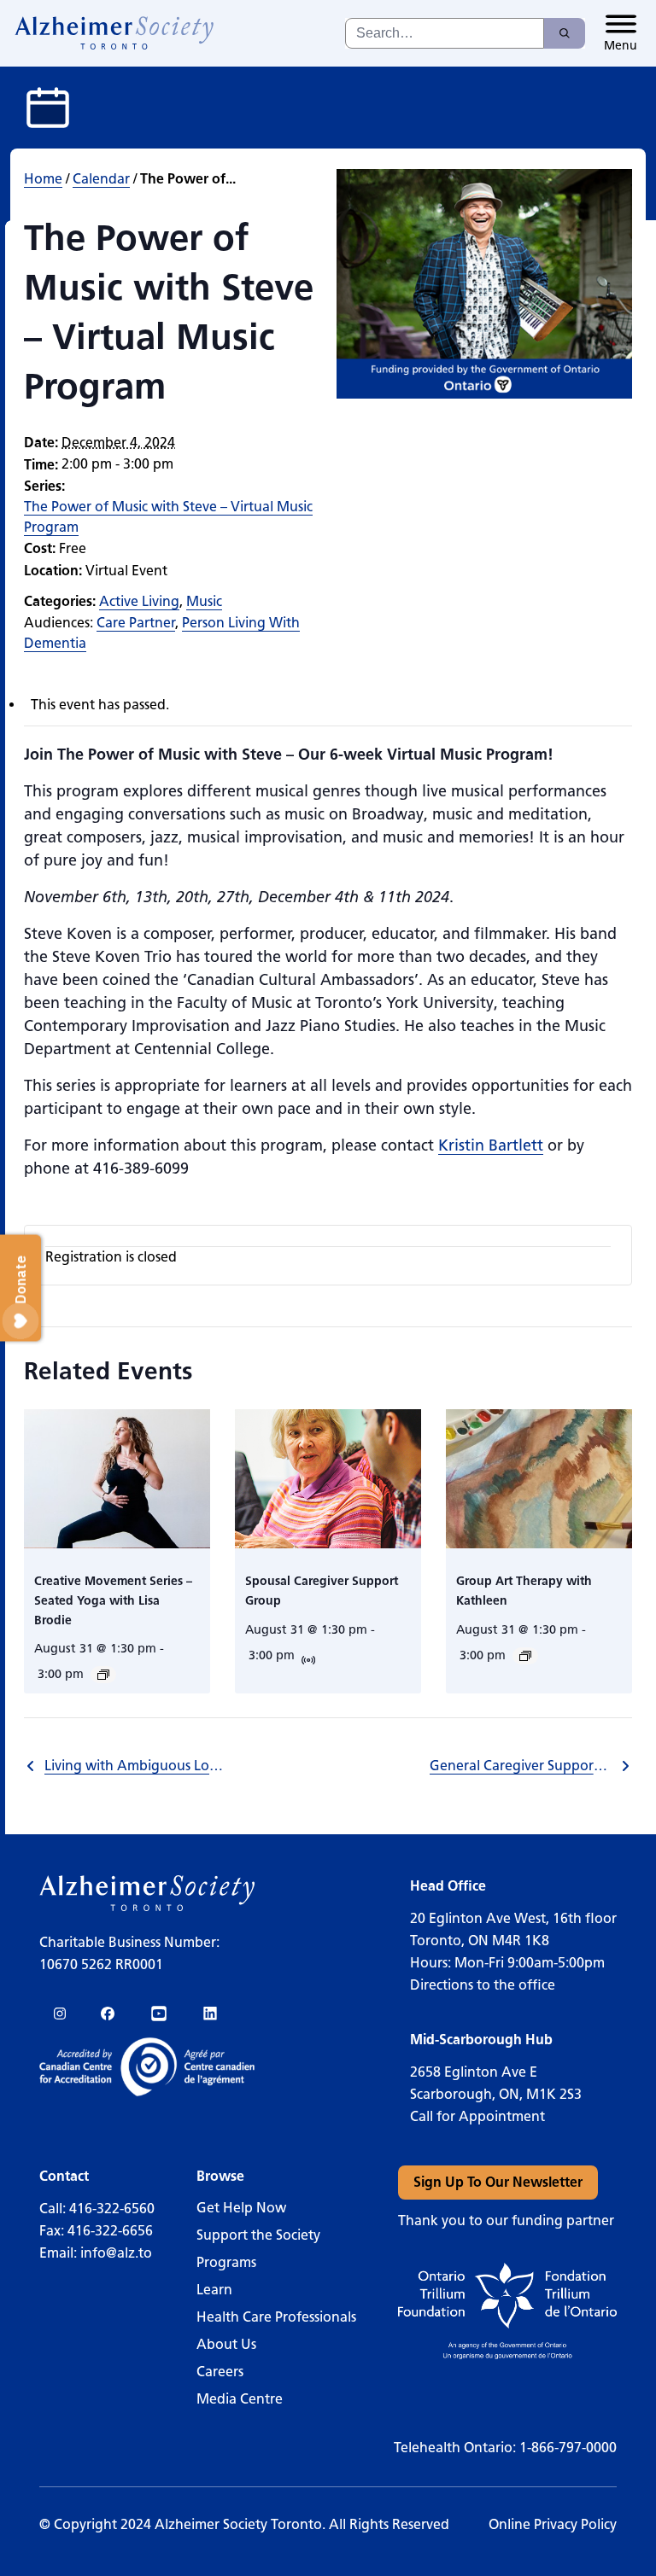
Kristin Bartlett (491, 1145)
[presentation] (117, 1479)
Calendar (101, 179)
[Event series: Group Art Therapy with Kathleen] (525, 1656)
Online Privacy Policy (553, 2524)
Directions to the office (483, 1985)
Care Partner (136, 623)
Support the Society (258, 2235)
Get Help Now (241, 2208)
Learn (214, 2290)
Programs (226, 2262)
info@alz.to (116, 2253)
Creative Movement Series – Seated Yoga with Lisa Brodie (113, 1600)
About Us (226, 2344)
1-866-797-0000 (568, 2448)
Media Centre (240, 2399)
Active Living (139, 601)
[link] (115, 33)
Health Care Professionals (276, 2317)
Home (43, 179)
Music (204, 601)
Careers (220, 2372)
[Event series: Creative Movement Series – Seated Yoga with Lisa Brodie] (103, 1675)
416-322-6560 (112, 2209)
